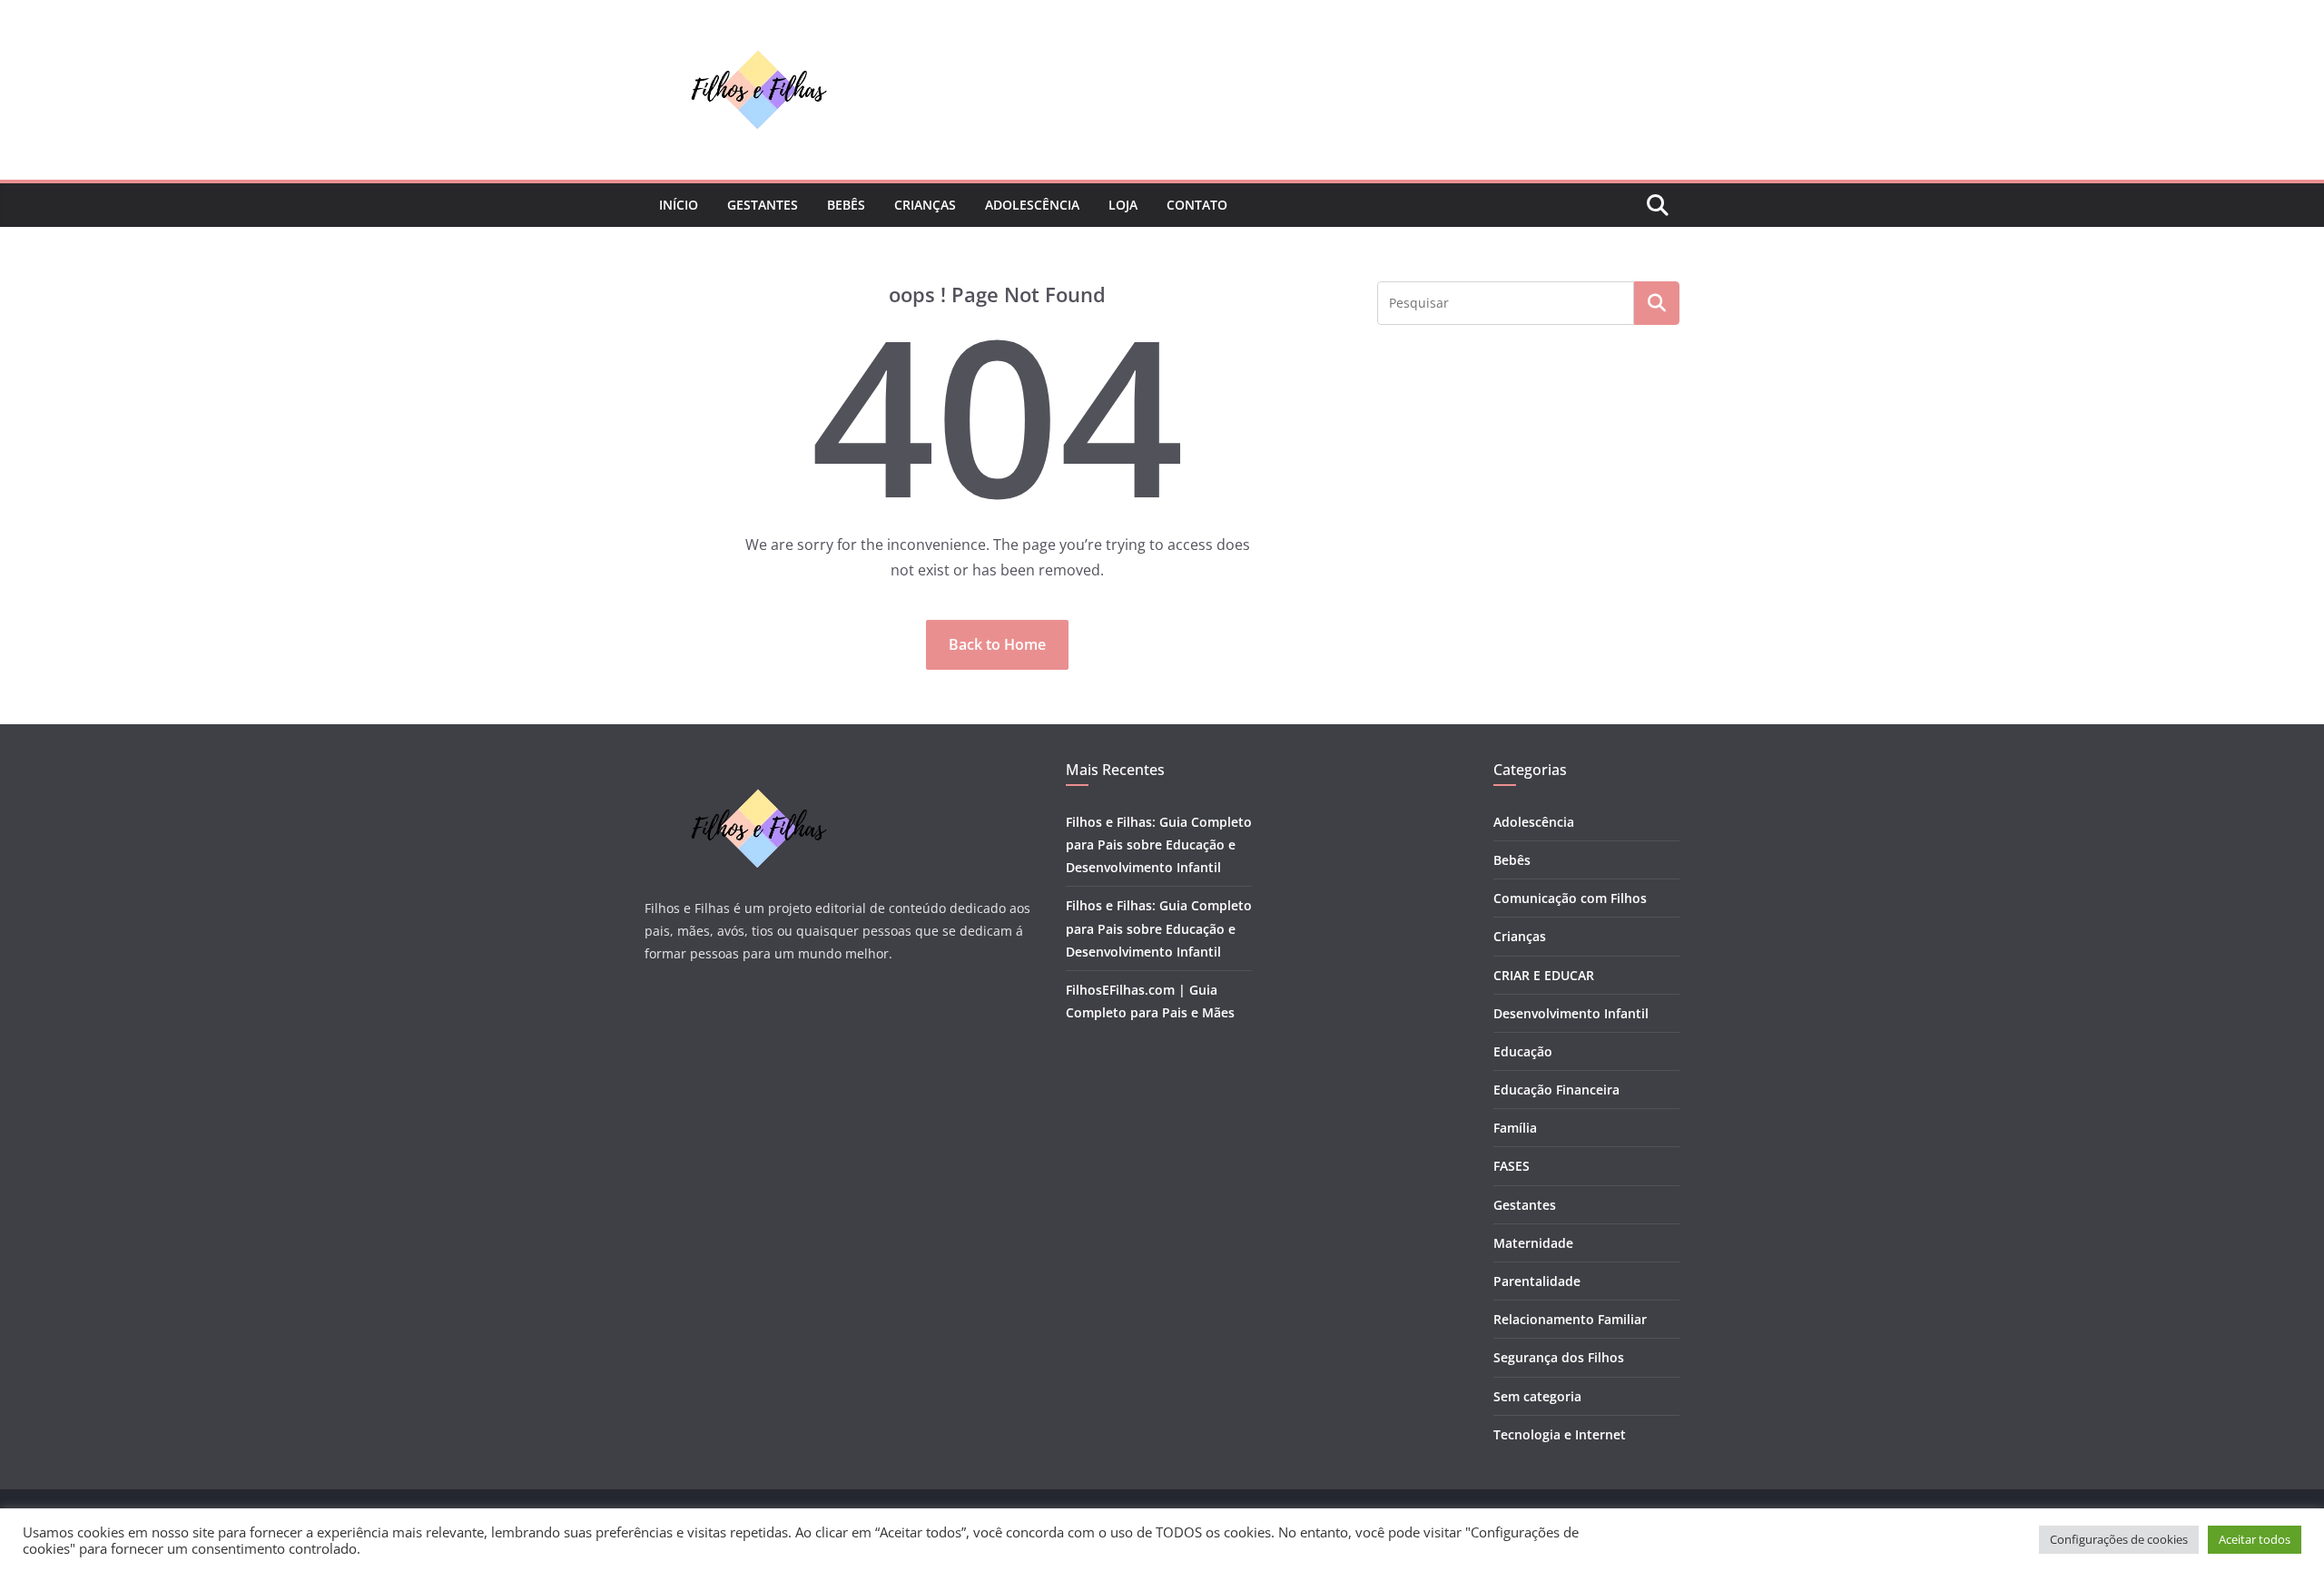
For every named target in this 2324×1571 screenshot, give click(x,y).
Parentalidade (1537, 1281)
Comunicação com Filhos (1570, 898)
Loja (1123, 205)
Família (1515, 1128)
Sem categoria (1537, 1396)
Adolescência (1032, 205)
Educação (1523, 1051)
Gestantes (763, 205)
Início (679, 205)
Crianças (925, 205)
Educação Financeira (1556, 1090)
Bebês (846, 205)
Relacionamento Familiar (1570, 1319)
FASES (1512, 1166)
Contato (1197, 205)
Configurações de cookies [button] (2119, 1539)
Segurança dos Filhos (1559, 1357)
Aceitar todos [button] (2255, 1539)
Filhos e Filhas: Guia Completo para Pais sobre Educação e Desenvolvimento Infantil (1159, 844)
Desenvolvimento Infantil (1571, 1013)
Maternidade (1533, 1243)
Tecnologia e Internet (1560, 1434)
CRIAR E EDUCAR (1544, 975)
